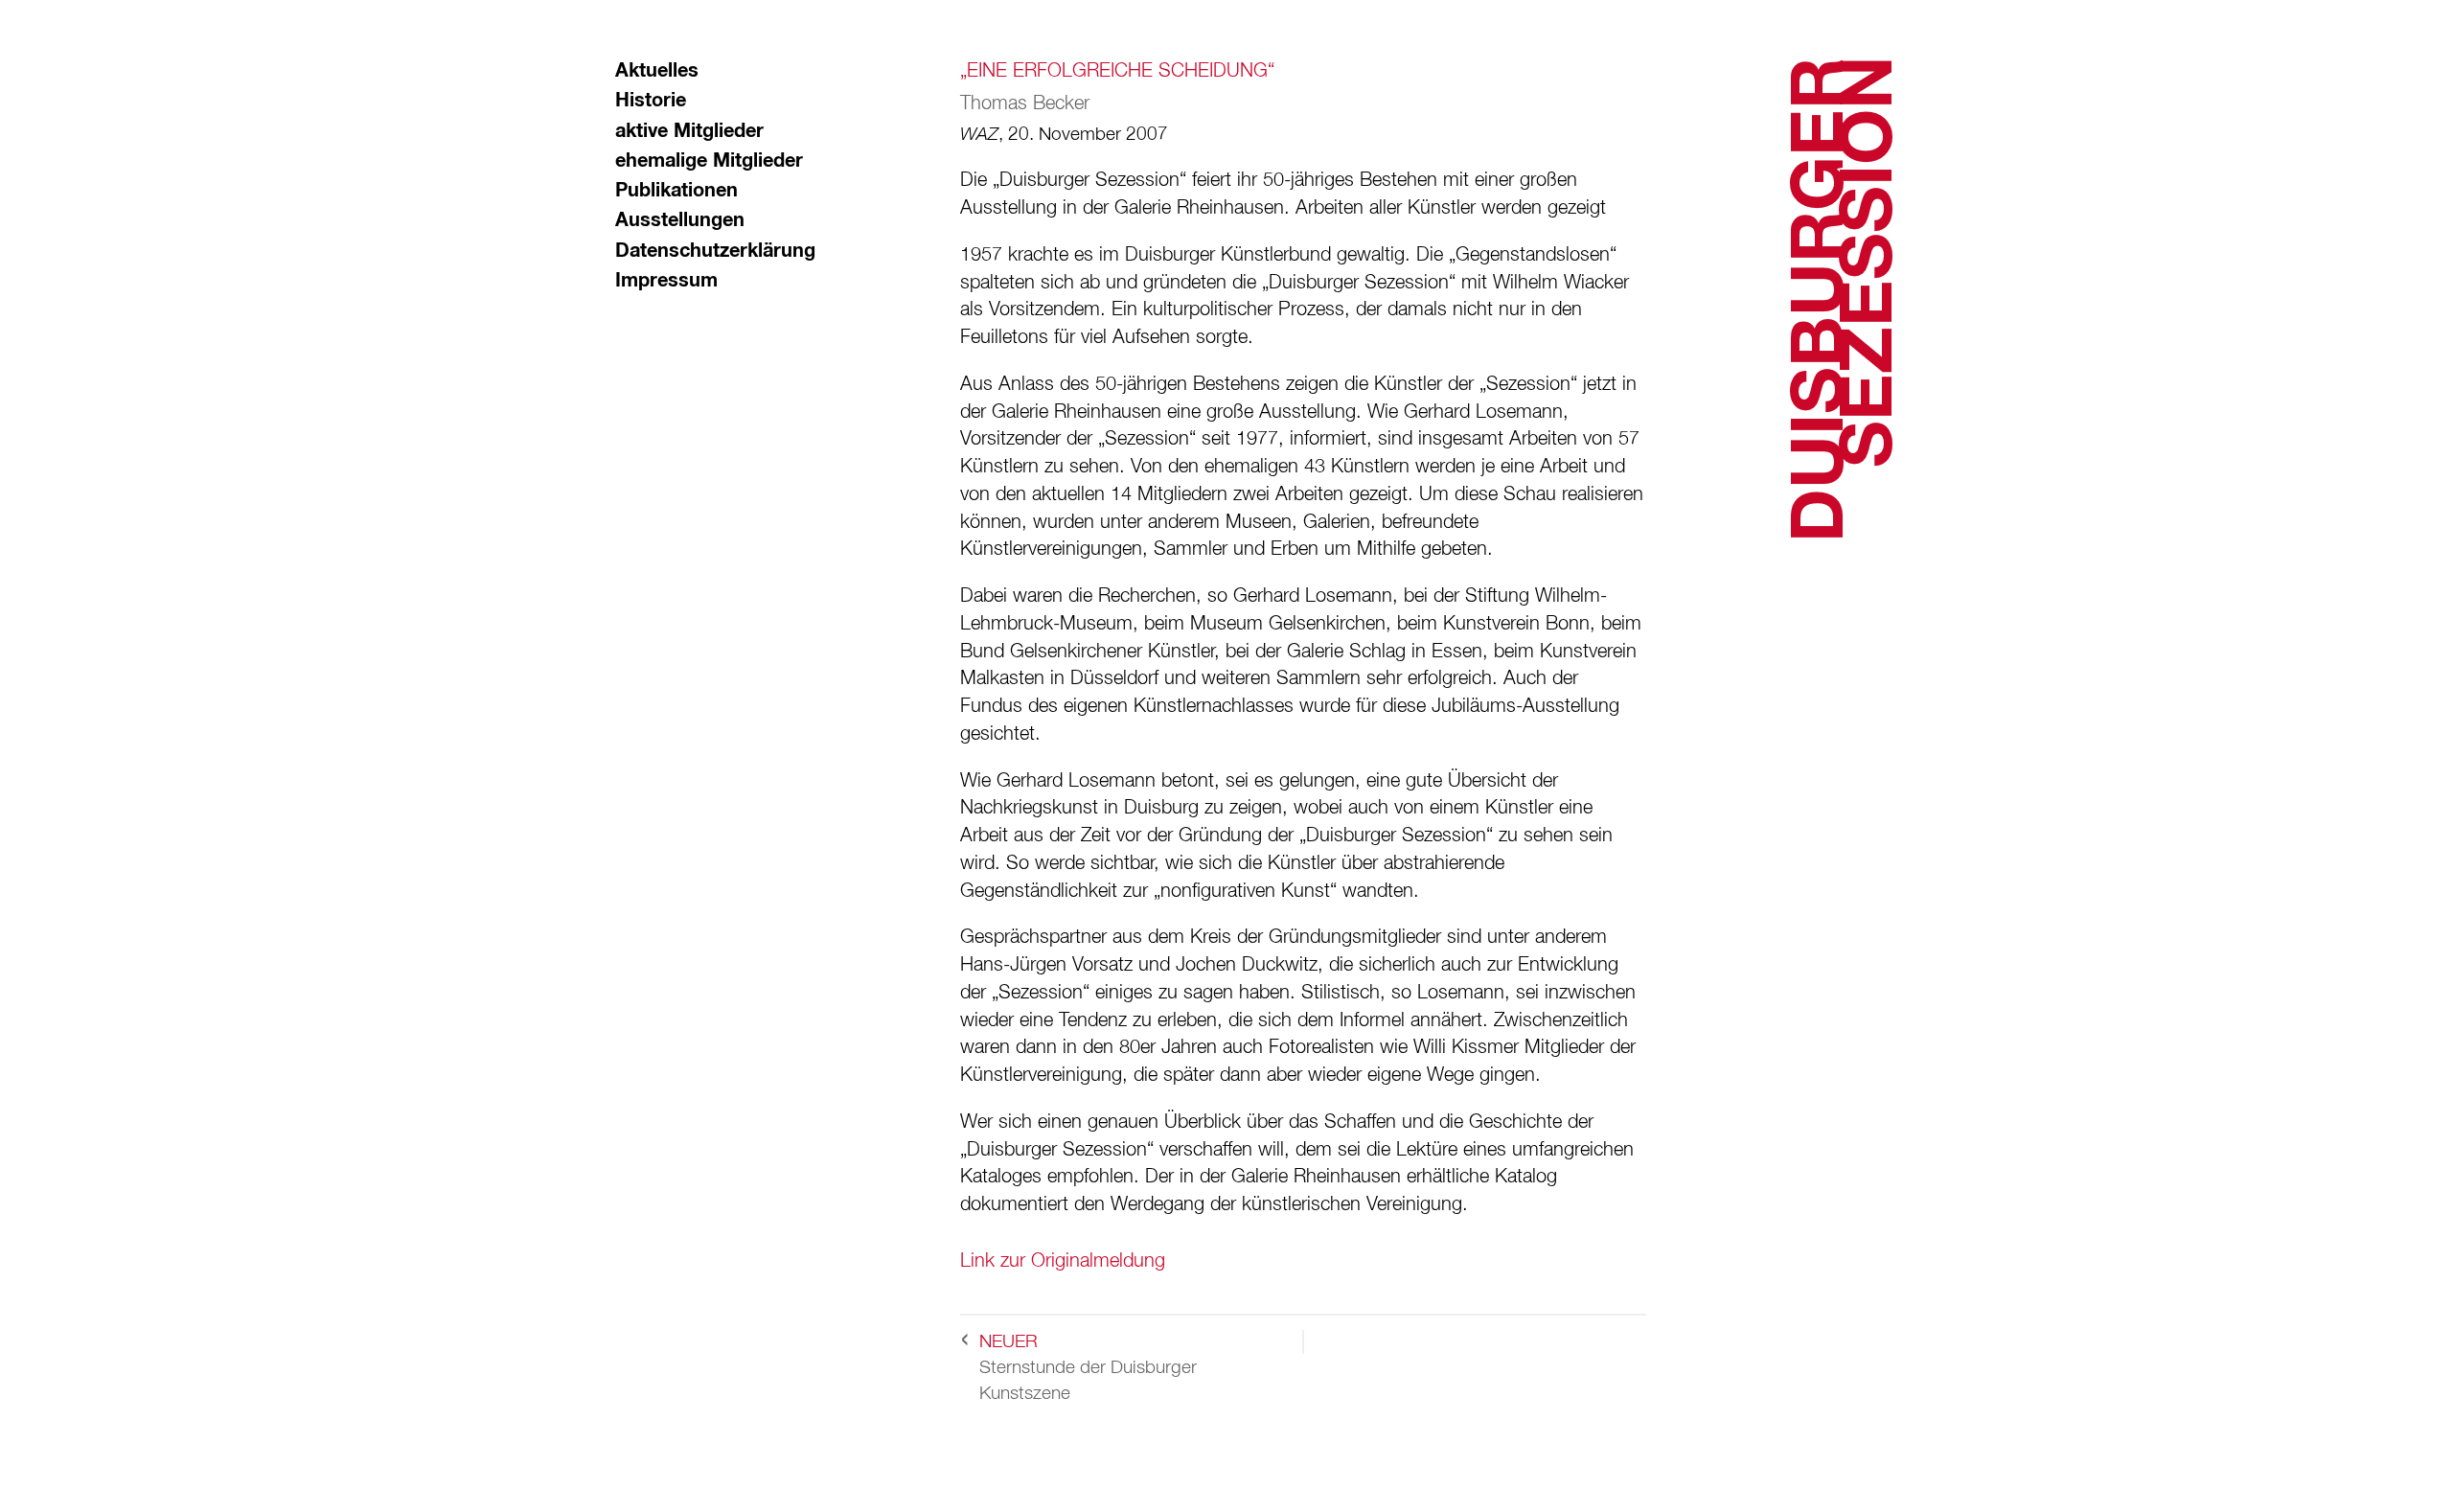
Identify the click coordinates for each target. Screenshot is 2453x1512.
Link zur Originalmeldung (1063, 1261)
